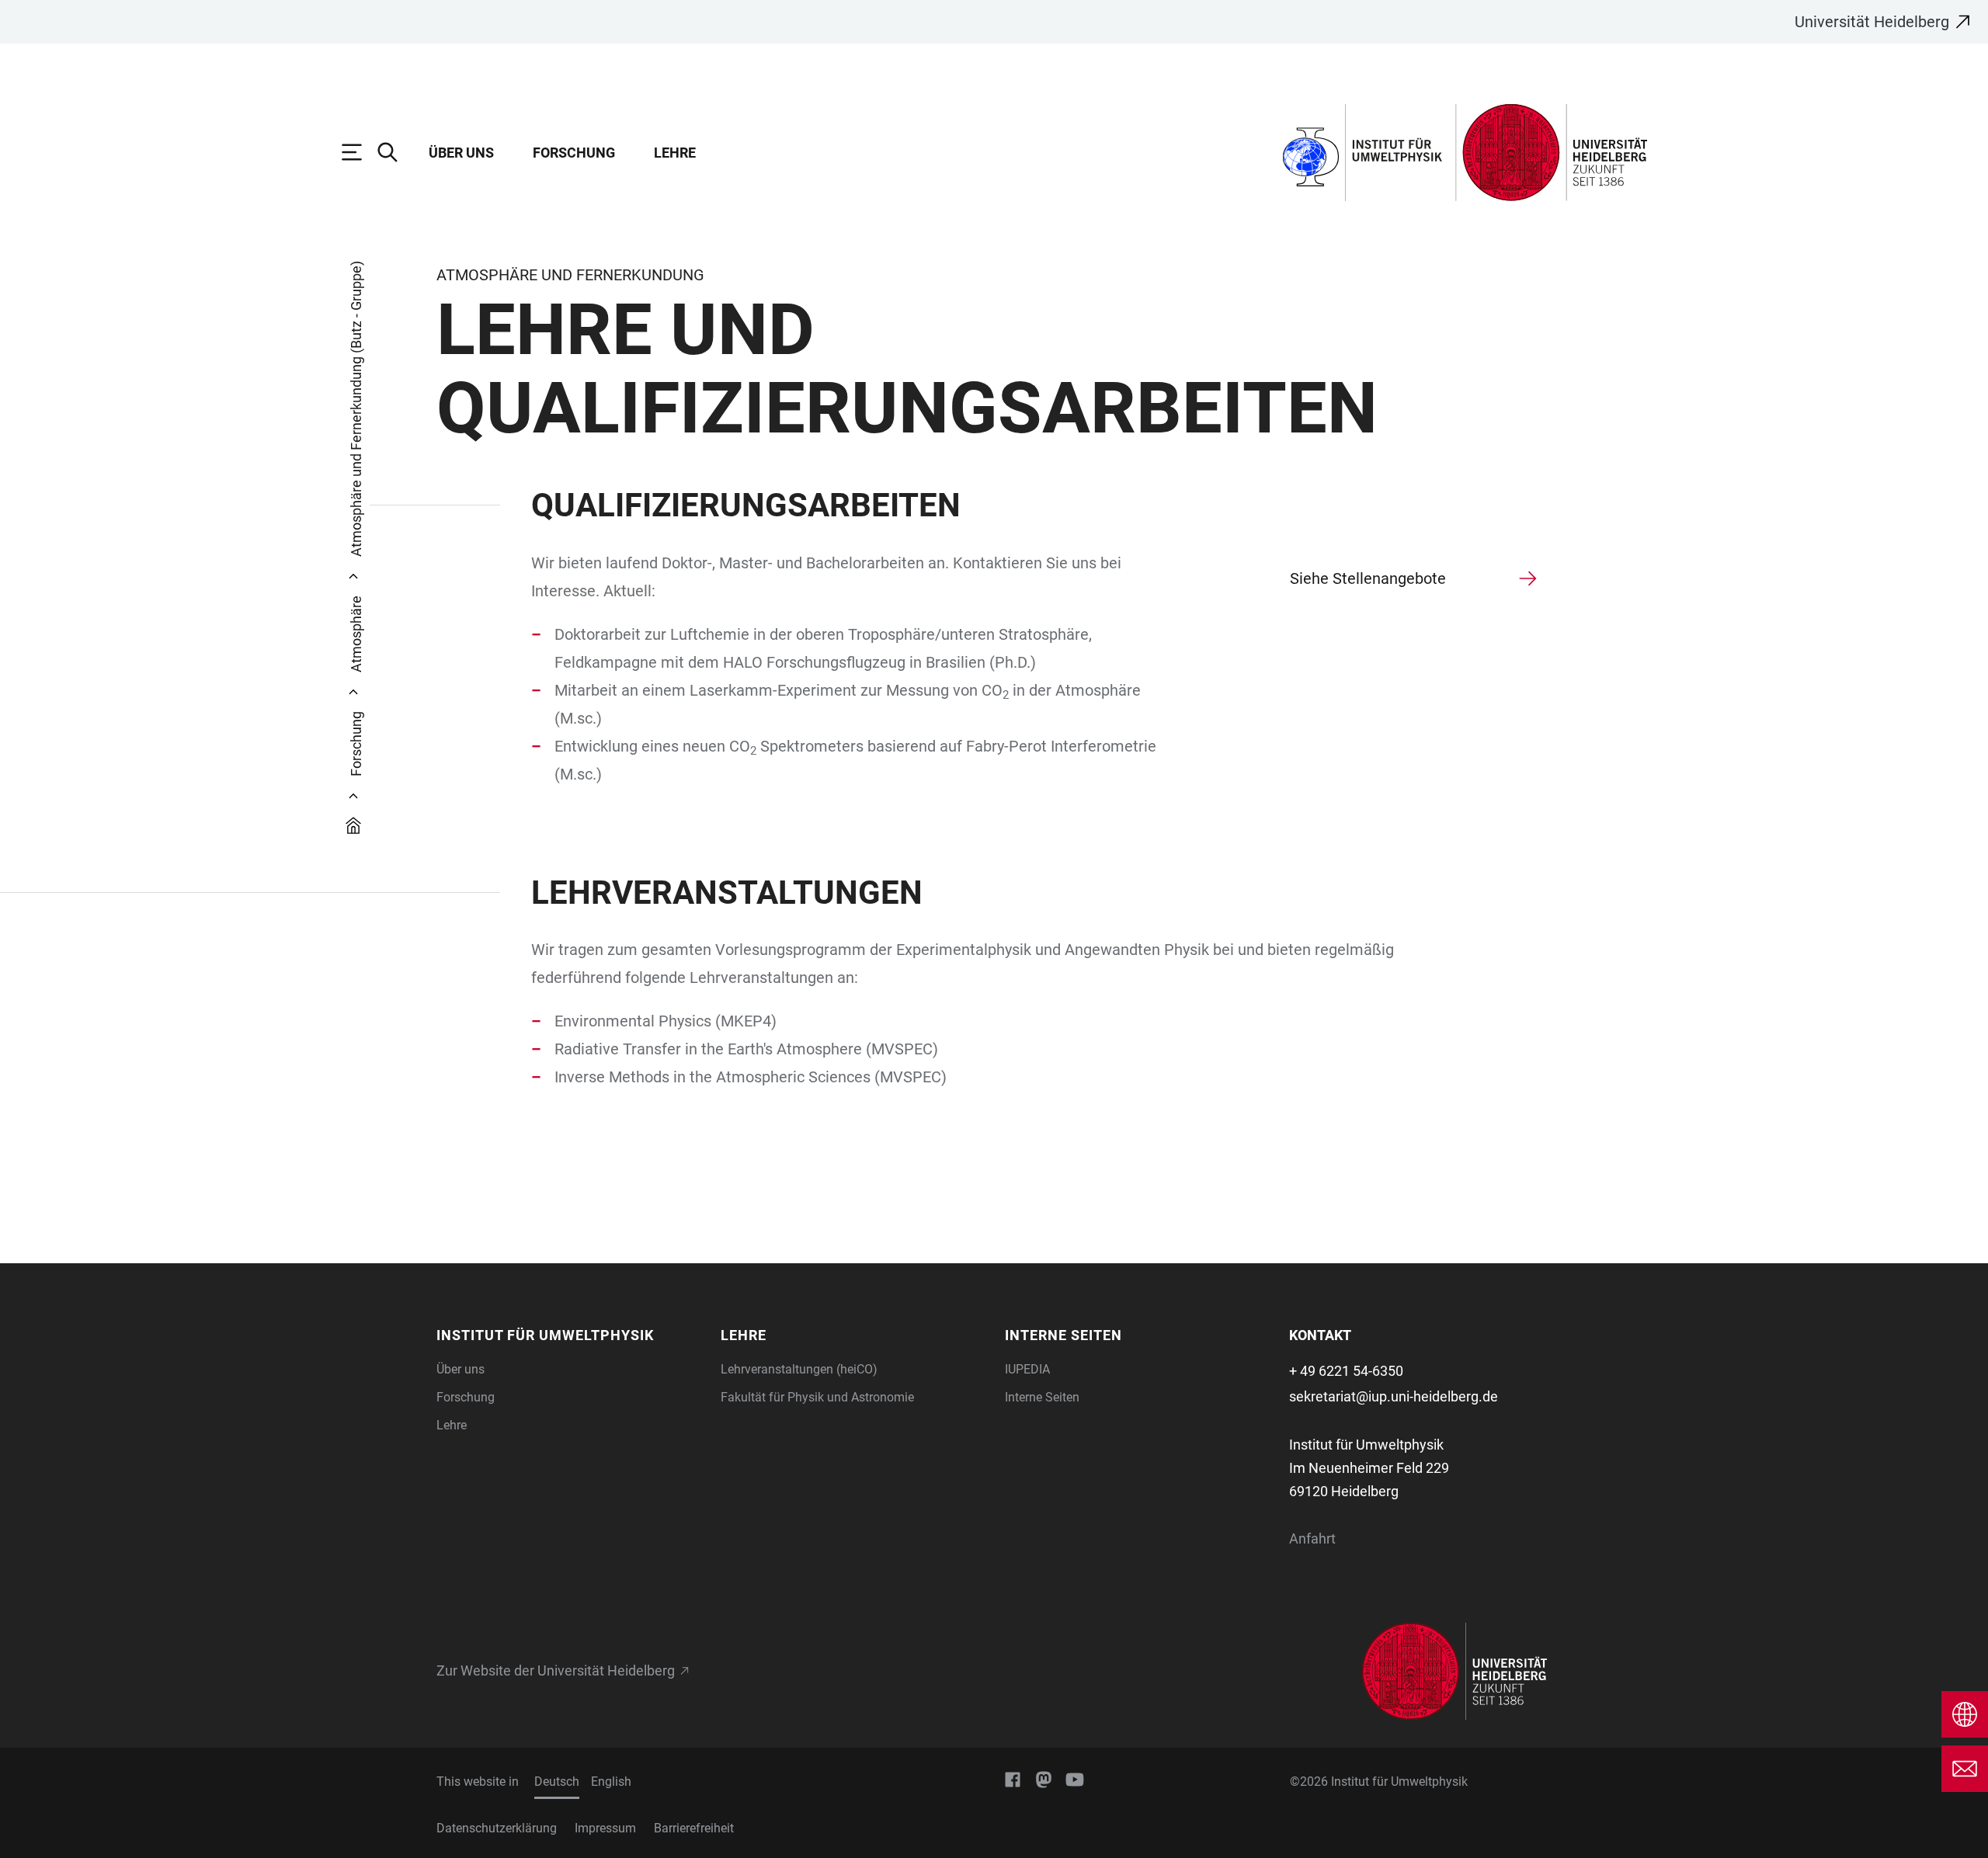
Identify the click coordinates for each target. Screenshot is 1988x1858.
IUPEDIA (1027, 1369)
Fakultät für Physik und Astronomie (817, 1397)
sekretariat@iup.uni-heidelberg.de (1394, 1396)
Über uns (461, 153)
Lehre (675, 153)
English (611, 1782)
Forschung (574, 153)
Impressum (605, 1828)
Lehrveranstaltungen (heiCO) (799, 1369)
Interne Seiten (1042, 1397)
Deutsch (557, 1782)
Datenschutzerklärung (497, 1828)
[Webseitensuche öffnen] (395, 152)
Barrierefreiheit (694, 1828)
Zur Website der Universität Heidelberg (556, 1671)
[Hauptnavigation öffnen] (360, 152)
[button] (569, 1335)
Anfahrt (1312, 1538)
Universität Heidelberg (1872, 22)
